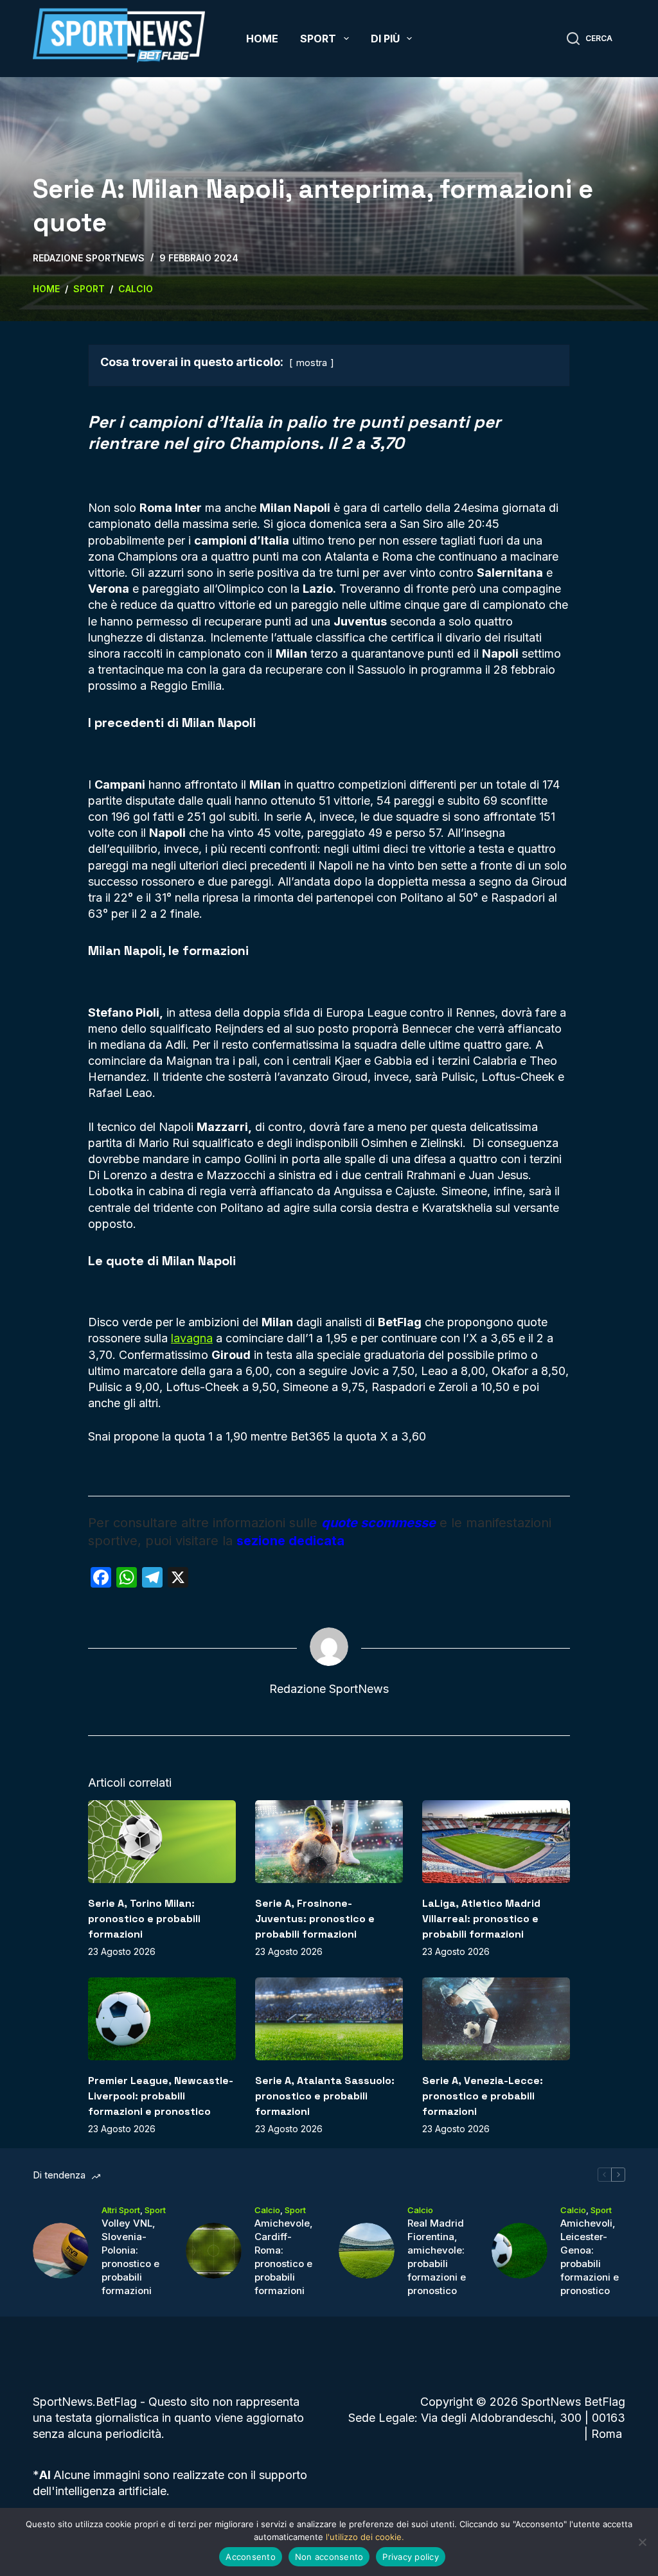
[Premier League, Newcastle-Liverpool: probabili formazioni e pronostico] (162, 2019)
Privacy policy (411, 2557)
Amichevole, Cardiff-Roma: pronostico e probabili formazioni (284, 2257)
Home (262, 39)
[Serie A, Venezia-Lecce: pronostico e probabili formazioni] (496, 2019)
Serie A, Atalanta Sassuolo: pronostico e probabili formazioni (325, 2096)
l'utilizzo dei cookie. (365, 2537)
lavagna (192, 1338)
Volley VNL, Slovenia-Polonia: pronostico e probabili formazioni (130, 2257)
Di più (385, 39)
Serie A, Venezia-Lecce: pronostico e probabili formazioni (483, 2096)
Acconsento (251, 2557)
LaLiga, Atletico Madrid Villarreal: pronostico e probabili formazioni (481, 1919)
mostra (312, 363)
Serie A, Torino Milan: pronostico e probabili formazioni (144, 1919)
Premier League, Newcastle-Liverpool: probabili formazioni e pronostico (161, 2096)
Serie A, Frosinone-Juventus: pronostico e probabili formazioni (315, 1919)
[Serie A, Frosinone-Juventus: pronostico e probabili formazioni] (329, 1842)
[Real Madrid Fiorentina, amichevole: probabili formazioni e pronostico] (367, 2251)
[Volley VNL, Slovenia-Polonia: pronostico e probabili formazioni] (61, 2251)
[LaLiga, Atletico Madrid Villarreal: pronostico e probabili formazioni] (496, 1842)
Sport (318, 39)
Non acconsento (329, 2557)
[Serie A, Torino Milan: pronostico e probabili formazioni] (162, 1842)
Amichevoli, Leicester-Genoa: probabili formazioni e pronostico (590, 2257)
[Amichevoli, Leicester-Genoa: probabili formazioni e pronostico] (520, 2251)
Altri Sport (121, 2210)
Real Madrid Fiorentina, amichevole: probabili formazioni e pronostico (437, 2257)
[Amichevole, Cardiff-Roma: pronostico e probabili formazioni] (214, 2251)
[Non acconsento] (642, 2542)
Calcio (267, 2210)
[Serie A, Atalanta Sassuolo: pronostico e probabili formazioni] (329, 2019)
